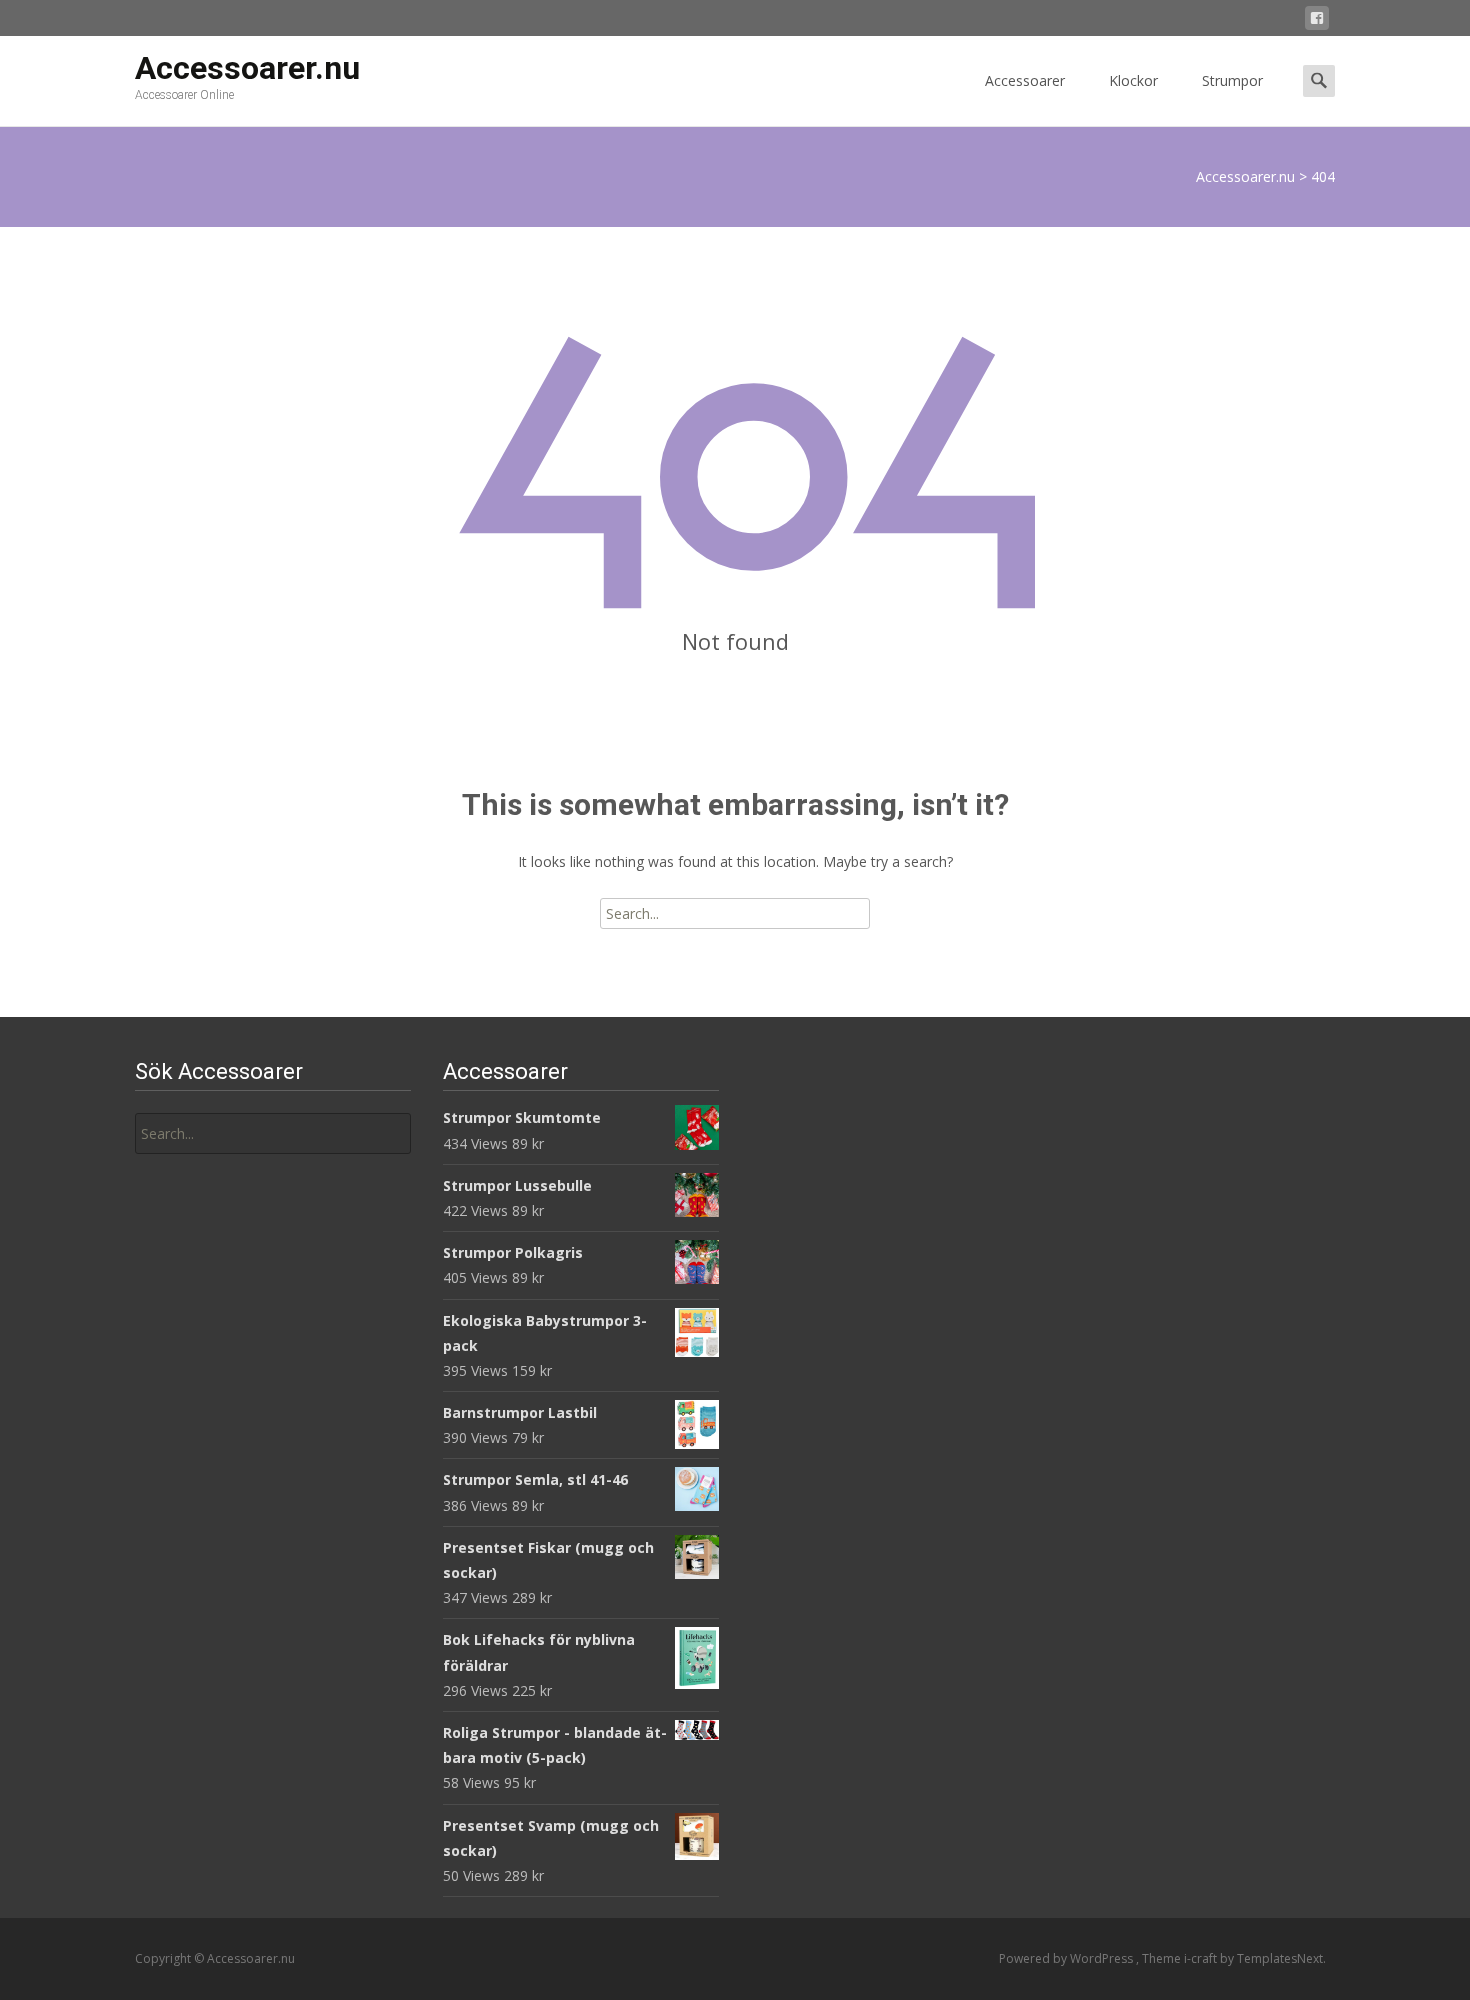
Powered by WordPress (1067, 1958)
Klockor (1133, 80)
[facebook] (1317, 21)
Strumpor (1232, 80)
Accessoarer (1025, 80)
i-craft (1202, 1958)
